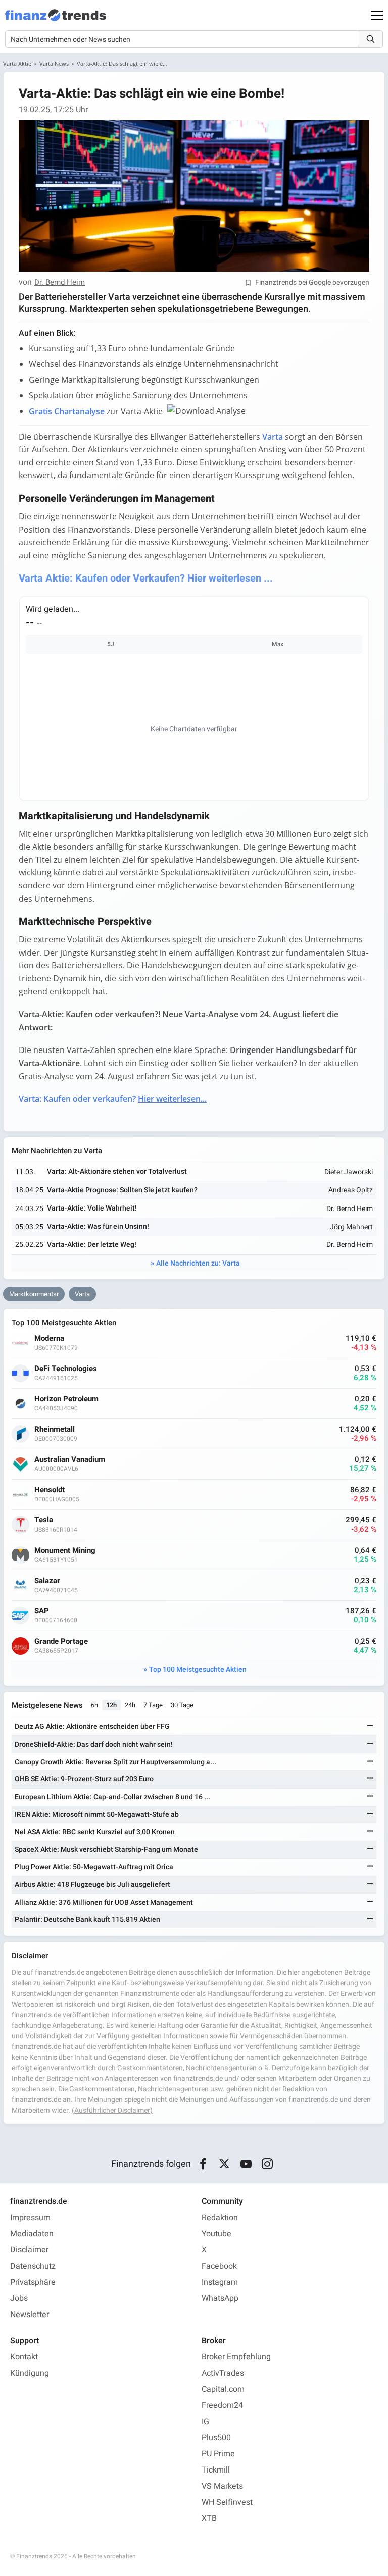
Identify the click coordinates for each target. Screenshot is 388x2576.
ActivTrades (223, 2373)
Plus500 (216, 2438)
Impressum (30, 2218)
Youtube (216, 2234)
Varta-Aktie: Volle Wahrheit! (92, 1208)
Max (278, 644)
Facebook (219, 2266)
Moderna (49, 1338)
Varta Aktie (17, 63)
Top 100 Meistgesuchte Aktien (198, 1670)
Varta (82, 1294)
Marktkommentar (34, 1294)
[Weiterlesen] (370, 1727)
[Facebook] (203, 2164)
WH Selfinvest (227, 2502)
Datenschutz (33, 2266)
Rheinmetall (55, 1429)
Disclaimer (29, 2250)
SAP (42, 1611)
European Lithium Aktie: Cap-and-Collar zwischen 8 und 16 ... (112, 1797)
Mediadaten (32, 2234)
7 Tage (153, 1705)
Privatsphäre (33, 2282)
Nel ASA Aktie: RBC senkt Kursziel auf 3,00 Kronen (95, 1832)
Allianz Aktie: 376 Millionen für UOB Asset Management (104, 1902)
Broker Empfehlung (236, 2357)
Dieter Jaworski (349, 1172)
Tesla (44, 1520)
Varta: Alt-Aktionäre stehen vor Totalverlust (117, 1171)
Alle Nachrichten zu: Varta (198, 1263)
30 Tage (182, 1705)
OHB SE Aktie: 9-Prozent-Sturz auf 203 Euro (84, 1779)
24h (130, 1705)
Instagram (220, 2282)
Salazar (47, 1581)
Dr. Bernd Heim (60, 283)
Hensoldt (50, 1490)
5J (111, 644)
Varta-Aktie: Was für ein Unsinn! (98, 1226)
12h (111, 1705)
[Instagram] (268, 2164)
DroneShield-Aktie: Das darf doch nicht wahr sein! (94, 1744)
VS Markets (222, 2486)
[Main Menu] (377, 15)
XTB (209, 2518)
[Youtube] (246, 2164)
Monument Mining (65, 1550)
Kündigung (30, 2373)
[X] (225, 2164)
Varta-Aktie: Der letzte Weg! (92, 1245)
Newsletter (30, 2315)
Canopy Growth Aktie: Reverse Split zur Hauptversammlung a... (115, 1762)
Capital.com (223, 2389)
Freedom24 (222, 2405)
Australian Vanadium (70, 1460)
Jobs (19, 2298)
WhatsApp (220, 2298)
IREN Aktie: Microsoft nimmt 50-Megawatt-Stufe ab (97, 1815)
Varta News (54, 63)
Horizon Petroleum (66, 1399)
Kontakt (24, 2357)
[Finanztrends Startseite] (56, 20)
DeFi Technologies (66, 1369)
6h (94, 1705)
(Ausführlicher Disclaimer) (112, 2110)
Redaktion (220, 2218)
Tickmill (216, 2470)
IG (205, 2422)
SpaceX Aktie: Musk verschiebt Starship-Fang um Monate (106, 1849)
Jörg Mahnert (351, 1227)
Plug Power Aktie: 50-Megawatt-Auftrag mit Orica (94, 1867)
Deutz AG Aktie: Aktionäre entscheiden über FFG (92, 1727)
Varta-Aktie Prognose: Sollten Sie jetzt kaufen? (122, 1190)
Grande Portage (61, 1641)
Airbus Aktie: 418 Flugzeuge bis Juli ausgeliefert (92, 1885)
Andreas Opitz (351, 1190)
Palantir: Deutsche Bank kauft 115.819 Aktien (87, 1920)
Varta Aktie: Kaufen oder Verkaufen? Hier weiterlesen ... (146, 578)
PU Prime (218, 2454)
